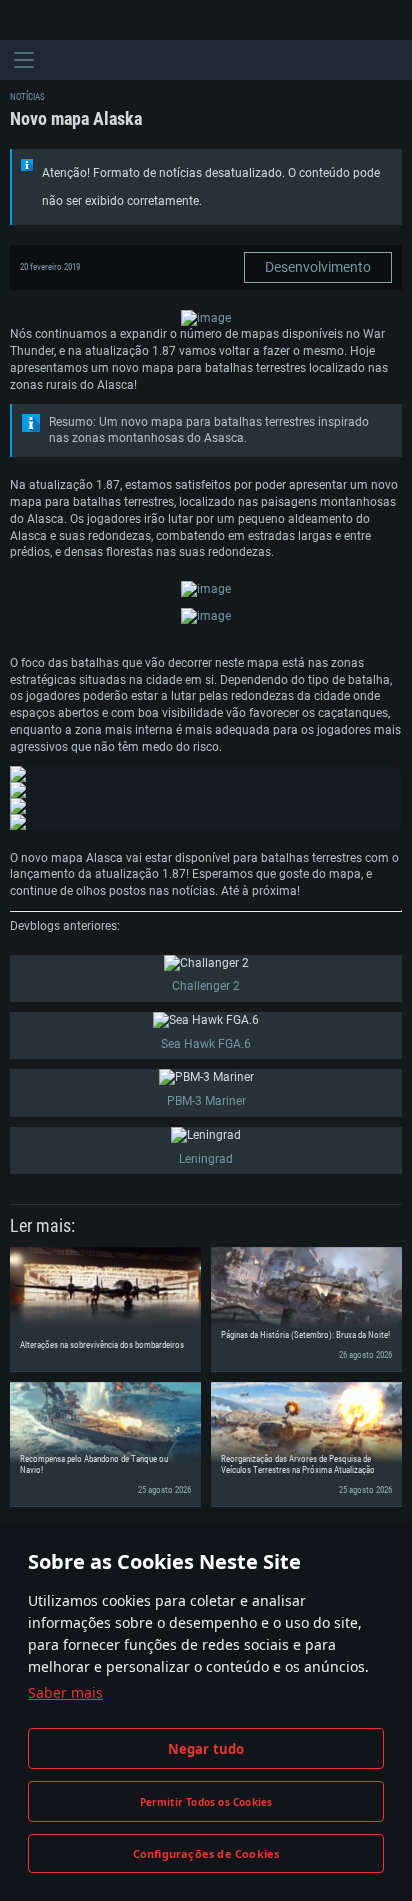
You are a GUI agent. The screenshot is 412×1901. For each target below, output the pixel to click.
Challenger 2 (206, 986)
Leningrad (206, 1159)
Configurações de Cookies (206, 1853)
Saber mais (65, 1692)
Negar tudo (206, 1749)
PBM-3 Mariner (206, 1101)
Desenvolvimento (318, 267)
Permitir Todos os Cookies (206, 1802)
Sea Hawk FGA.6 (206, 1044)
